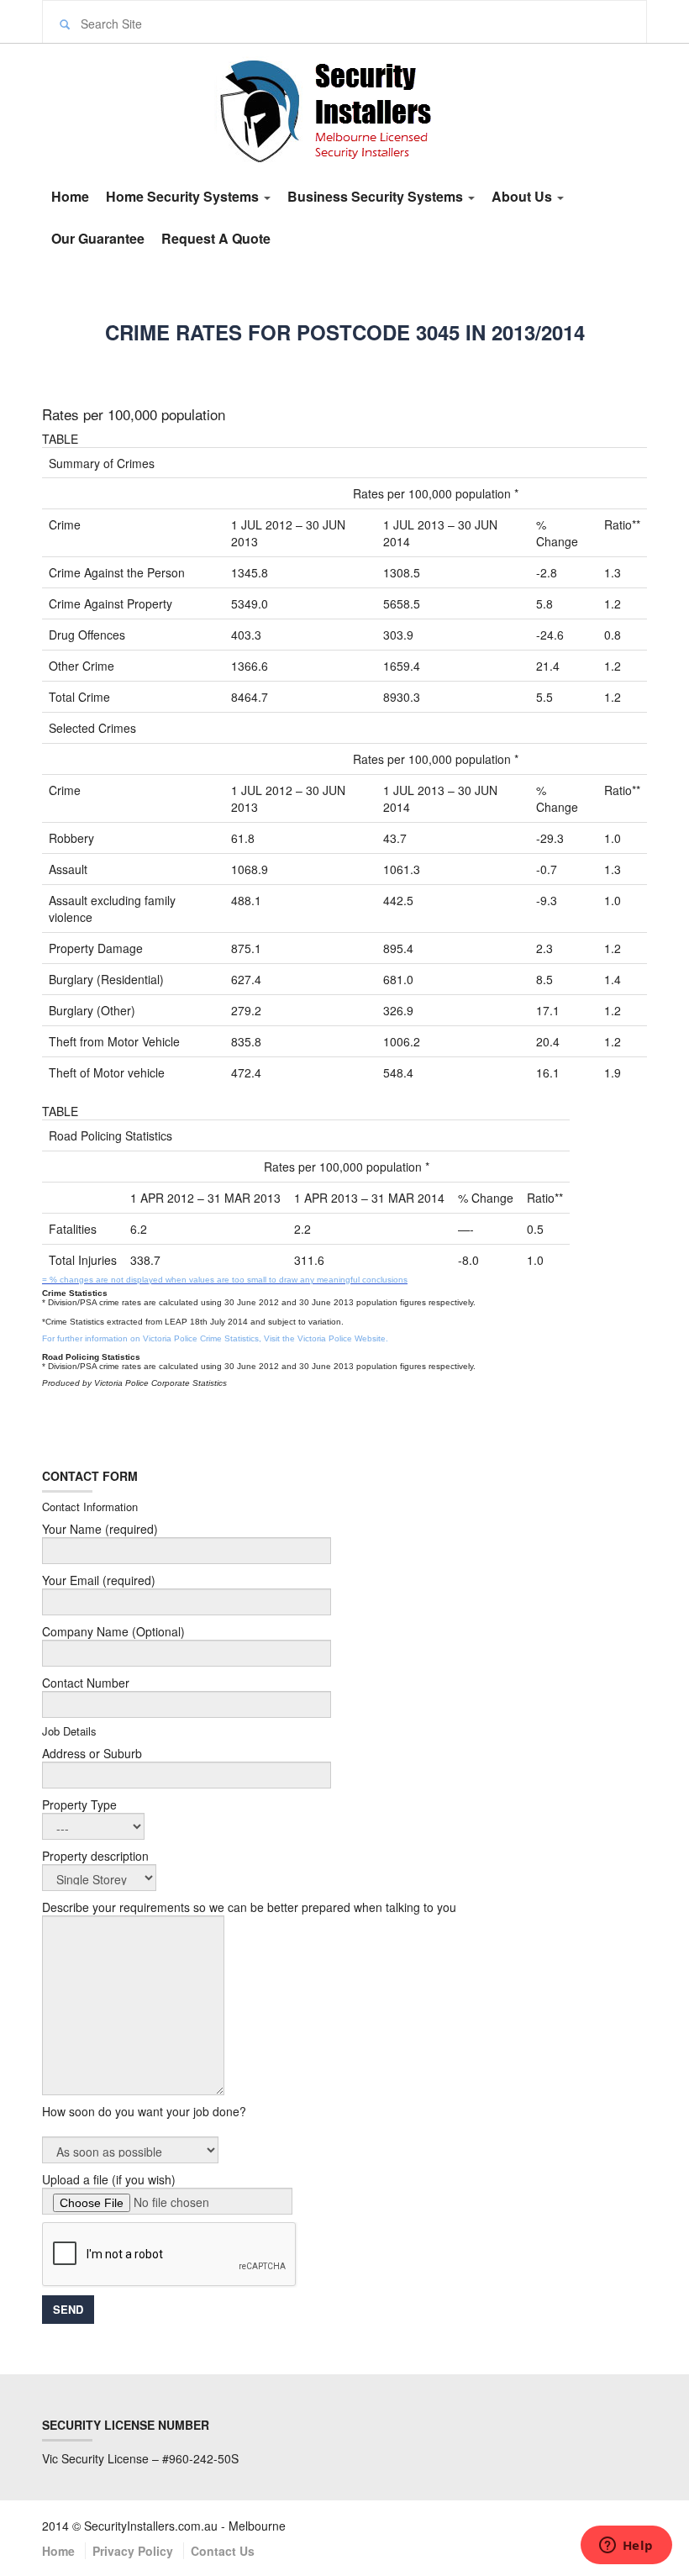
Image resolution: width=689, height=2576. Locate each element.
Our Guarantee (98, 238)
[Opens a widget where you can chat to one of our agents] (626, 2547)
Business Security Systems (377, 196)
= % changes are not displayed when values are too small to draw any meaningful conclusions (225, 1280)
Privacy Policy (133, 2551)
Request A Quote (216, 238)
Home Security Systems (184, 196)
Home (70, 196)
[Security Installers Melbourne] (344, 108)
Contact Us (223, 2551)
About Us (523, 196)
